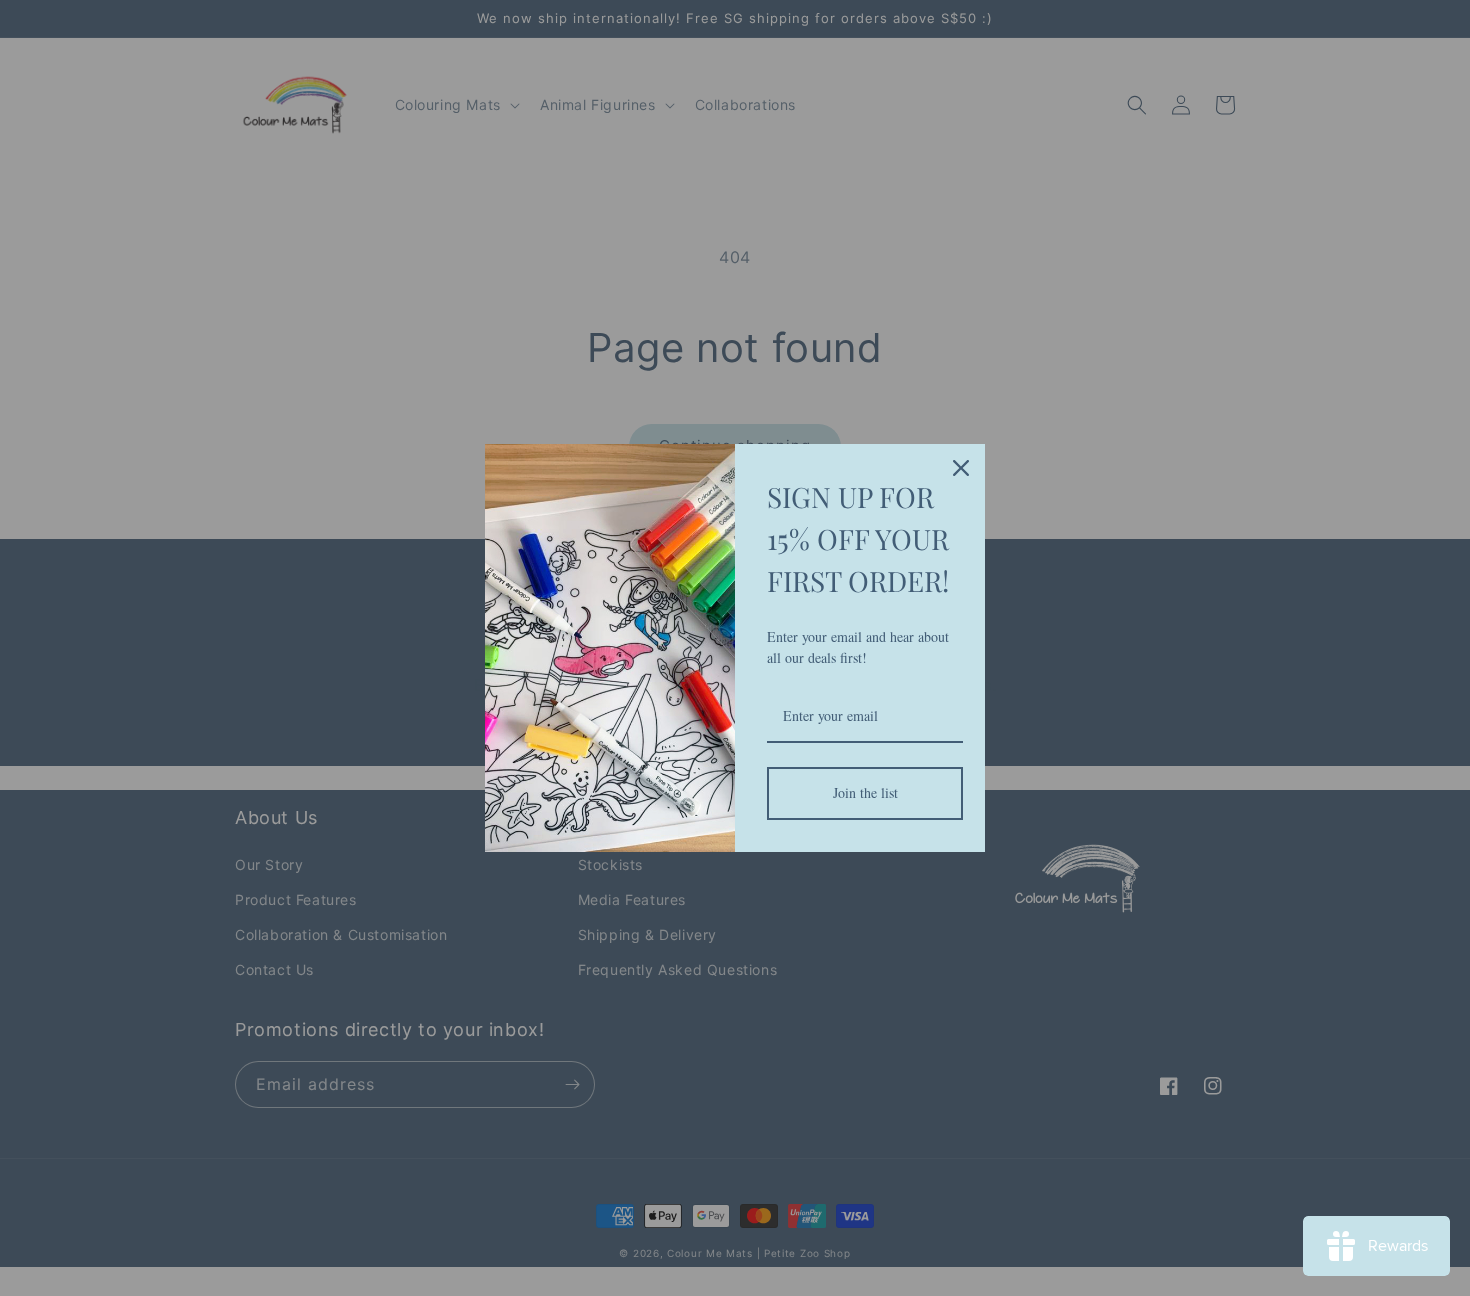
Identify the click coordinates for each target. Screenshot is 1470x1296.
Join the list (865, 792)
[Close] (961, 468)
